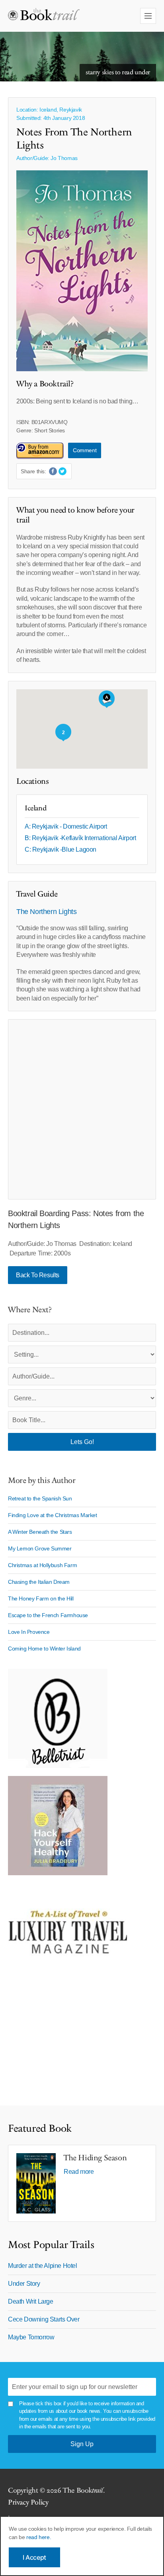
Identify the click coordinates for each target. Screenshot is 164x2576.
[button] (107, 699)
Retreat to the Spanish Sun (40, 1498)
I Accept (34, 2557)
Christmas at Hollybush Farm (42, 1565)
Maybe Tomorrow (31, 2337)
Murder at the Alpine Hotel (43, 2266)
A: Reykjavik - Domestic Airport (66, 826)
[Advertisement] (82, 1109)
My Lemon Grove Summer (40, 1548)
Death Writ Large (31, 2301)
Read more (79, 2172)
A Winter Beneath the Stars (40, 1532)
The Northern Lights (46, 912)
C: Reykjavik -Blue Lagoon (61, 849)
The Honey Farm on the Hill (41, 1598)
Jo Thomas (64, 158)
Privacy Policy (28, 2502)
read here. (39, 2537)
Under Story (24, 2284)
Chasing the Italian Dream (39, 1582)
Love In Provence (29, 1632)
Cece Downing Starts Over (44, 2319)
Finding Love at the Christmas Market (53, 1515)
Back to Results (38, 1275)
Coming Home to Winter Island (44, 1649)
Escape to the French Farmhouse (48, 1615)
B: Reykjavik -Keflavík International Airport (80, 838)
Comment (85, 450)
